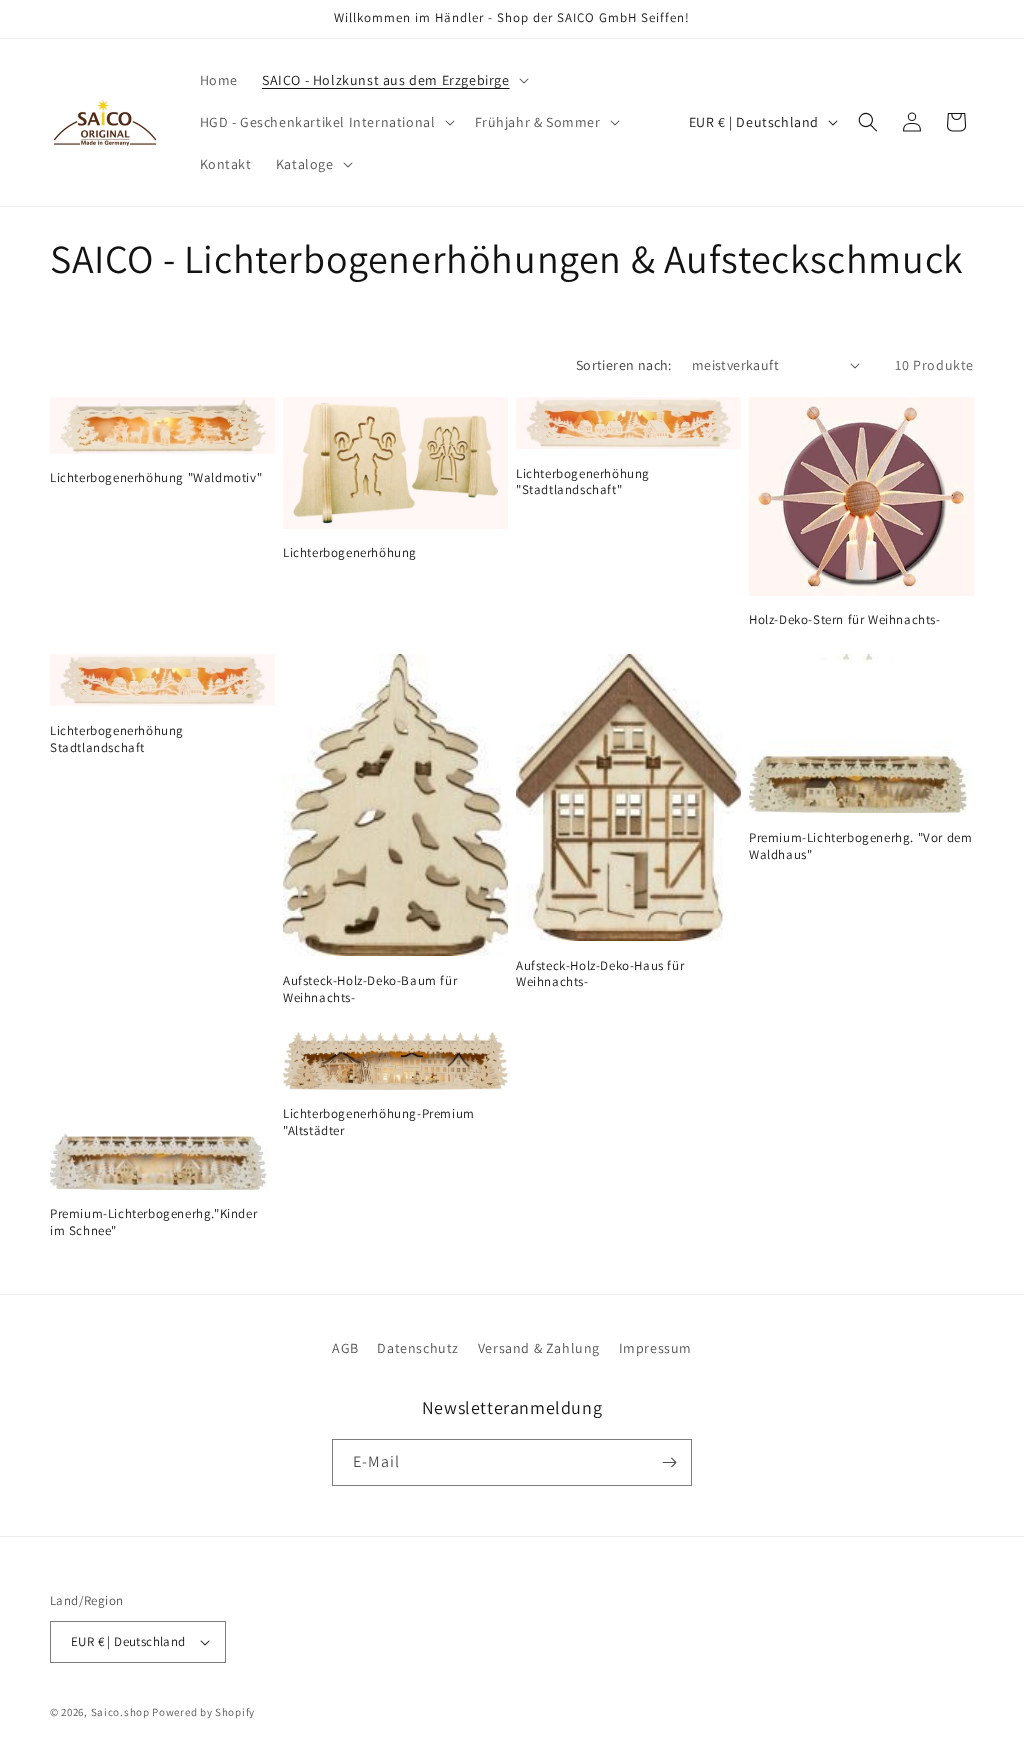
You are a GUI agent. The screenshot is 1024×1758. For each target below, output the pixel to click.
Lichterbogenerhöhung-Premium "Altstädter (379, 1122)
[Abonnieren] (669, 1462)
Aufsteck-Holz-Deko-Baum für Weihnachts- (370, 989)
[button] (393, 80)
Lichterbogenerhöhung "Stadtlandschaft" (583, 482)
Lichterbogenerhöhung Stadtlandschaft (117, 739)
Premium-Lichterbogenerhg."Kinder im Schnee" (153, 1222)
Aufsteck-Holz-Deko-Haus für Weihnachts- (600, 974)
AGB (345, 1348)
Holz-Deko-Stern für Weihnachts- (845, 620)
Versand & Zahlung (539, 1348)
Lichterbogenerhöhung (350, 553)
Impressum (655, 1348)
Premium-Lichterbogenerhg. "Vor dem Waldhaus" (860, 846)
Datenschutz (418, 1348)
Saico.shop (120, 1712)
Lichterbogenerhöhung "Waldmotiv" (156, 478)
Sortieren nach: (624, 365)
